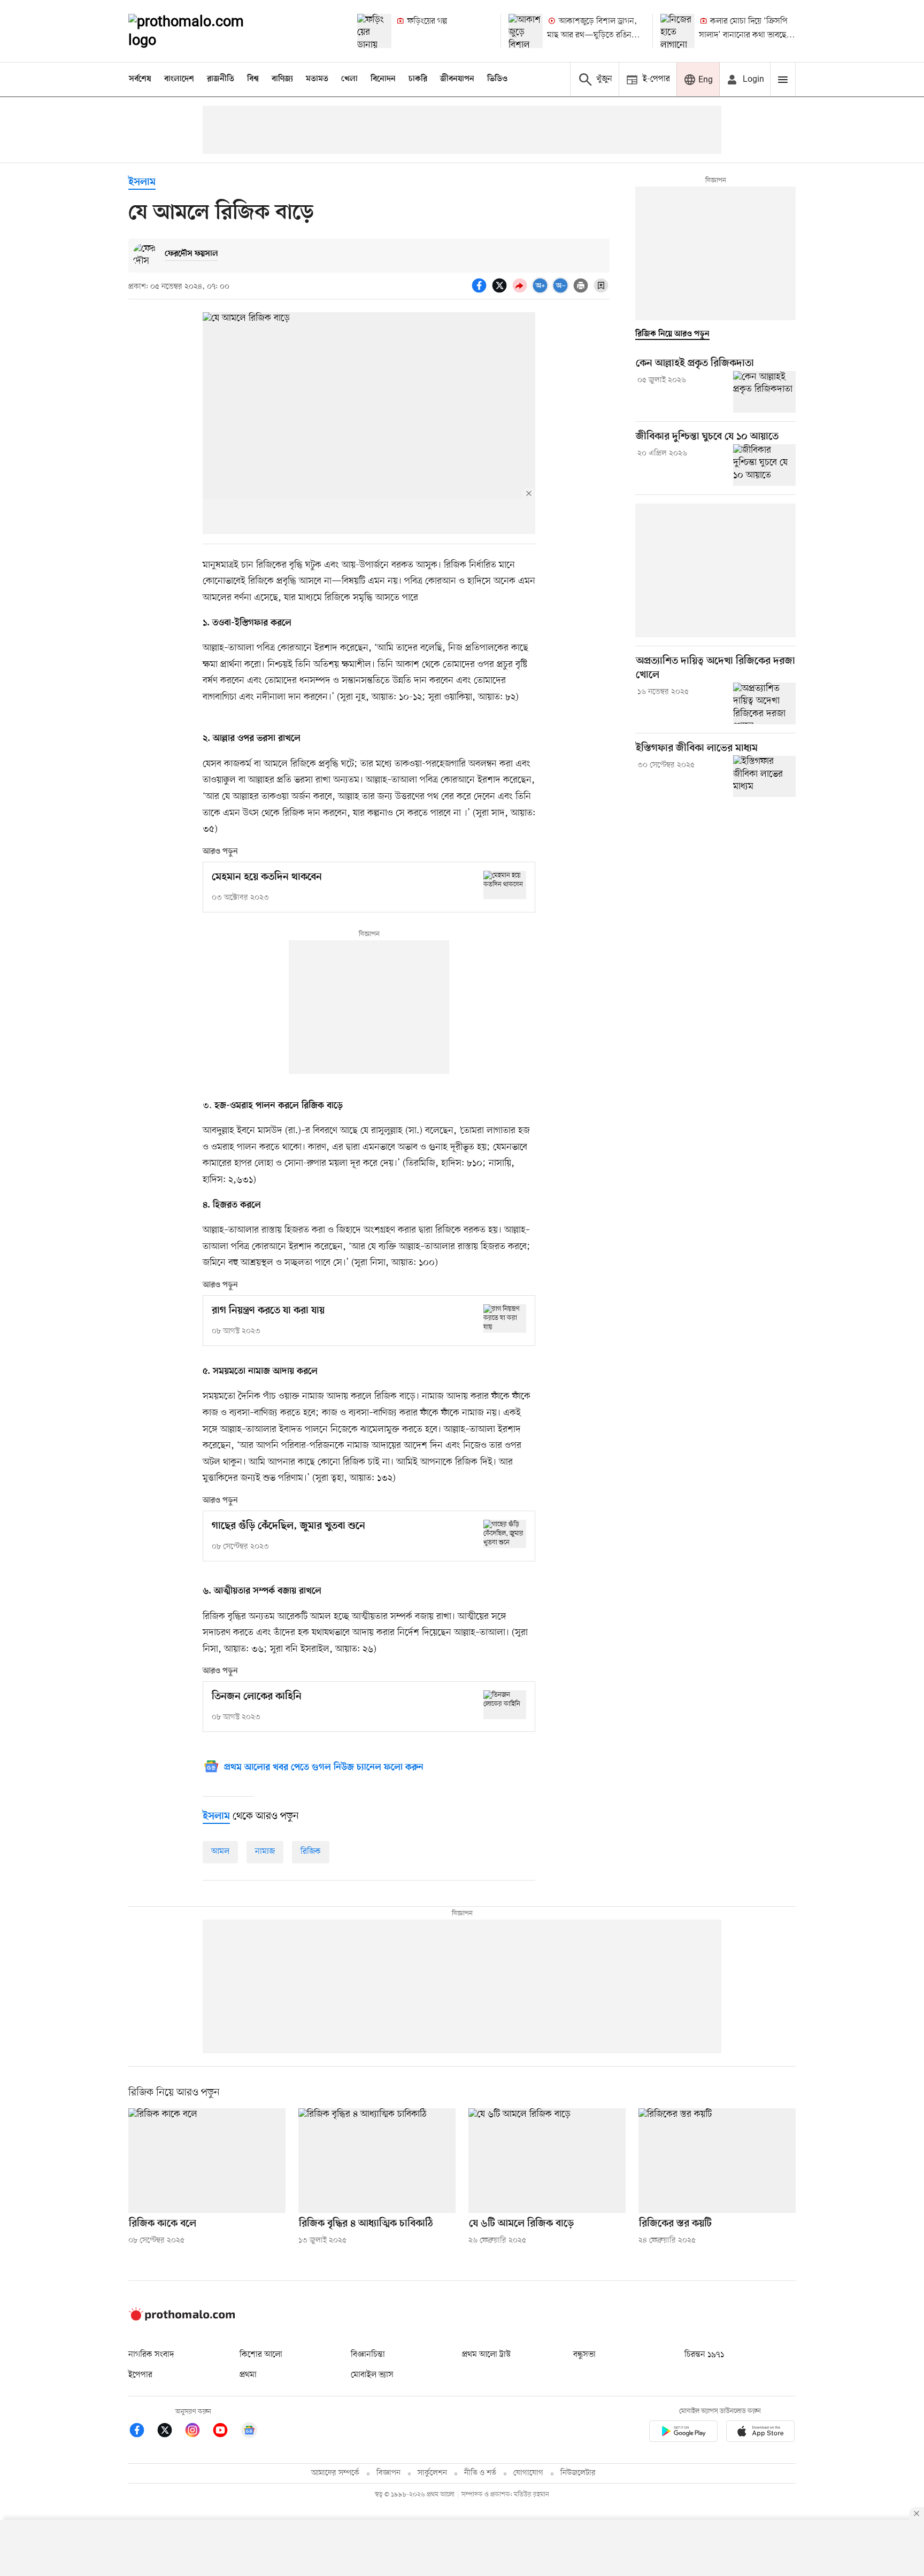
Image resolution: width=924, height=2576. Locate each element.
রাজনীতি (221, 79)
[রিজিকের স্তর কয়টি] (717, 2161)
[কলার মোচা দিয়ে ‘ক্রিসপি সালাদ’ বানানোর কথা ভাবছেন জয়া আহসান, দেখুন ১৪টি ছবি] (677, 31)
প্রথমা (248, 2375)
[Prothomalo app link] (683, 2433)
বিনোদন (383, 79)
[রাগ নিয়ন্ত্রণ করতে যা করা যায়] (505, 1318)
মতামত (317, 79)
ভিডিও (497, 79)
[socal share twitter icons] (501, 291)
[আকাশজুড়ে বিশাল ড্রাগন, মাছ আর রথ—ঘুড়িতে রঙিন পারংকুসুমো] (526, 31)
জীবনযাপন (457, 79)
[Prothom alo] (201, 31)
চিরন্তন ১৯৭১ (704, 2355)
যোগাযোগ (528, 2473)
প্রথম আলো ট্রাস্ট (486, 2355)
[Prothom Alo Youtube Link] (226, 2432)
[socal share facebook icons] (481, 291)
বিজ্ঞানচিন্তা (368, 2355)
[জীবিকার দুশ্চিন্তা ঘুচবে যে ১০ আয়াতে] (764, 465)
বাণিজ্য (282, 79)
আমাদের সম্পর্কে (335, 2473)
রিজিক (311, 1852)
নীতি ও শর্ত (480, 2473)
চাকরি (418, 79)
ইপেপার (140, 2375)
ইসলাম (142, 183)
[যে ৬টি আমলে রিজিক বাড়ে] (547, 2161)
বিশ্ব (253, 79)
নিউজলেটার (578, 2473)
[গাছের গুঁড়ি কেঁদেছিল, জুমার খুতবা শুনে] (505, 1534)
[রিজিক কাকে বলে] (207, 2161)
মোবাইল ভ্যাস (372, 2375)
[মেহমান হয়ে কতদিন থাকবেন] (505, 885)
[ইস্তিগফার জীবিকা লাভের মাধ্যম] (764, 776)
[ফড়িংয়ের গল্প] (374, 31)
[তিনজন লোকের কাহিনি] (505, 1704)
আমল (220, 1852)
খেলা (349, 79)
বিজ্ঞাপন (388, 2473)
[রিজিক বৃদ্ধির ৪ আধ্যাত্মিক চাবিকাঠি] (377, 2161)
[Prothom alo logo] (182, 2318)
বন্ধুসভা (584, 2355)
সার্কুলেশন (432, 2473)
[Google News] (249, 2432)
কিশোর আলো (261, 2355)
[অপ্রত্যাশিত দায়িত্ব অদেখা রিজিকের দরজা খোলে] (764, 703)
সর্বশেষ (140, 79)
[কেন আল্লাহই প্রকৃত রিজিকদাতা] (764, 392)
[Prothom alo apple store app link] (760, 2433)
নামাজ (265, 1852)
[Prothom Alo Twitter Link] (170, 2432)
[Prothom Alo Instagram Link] (198, 2432)
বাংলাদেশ (179, 79)
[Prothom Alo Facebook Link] (142, 2432)
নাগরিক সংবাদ (151, 2355)
